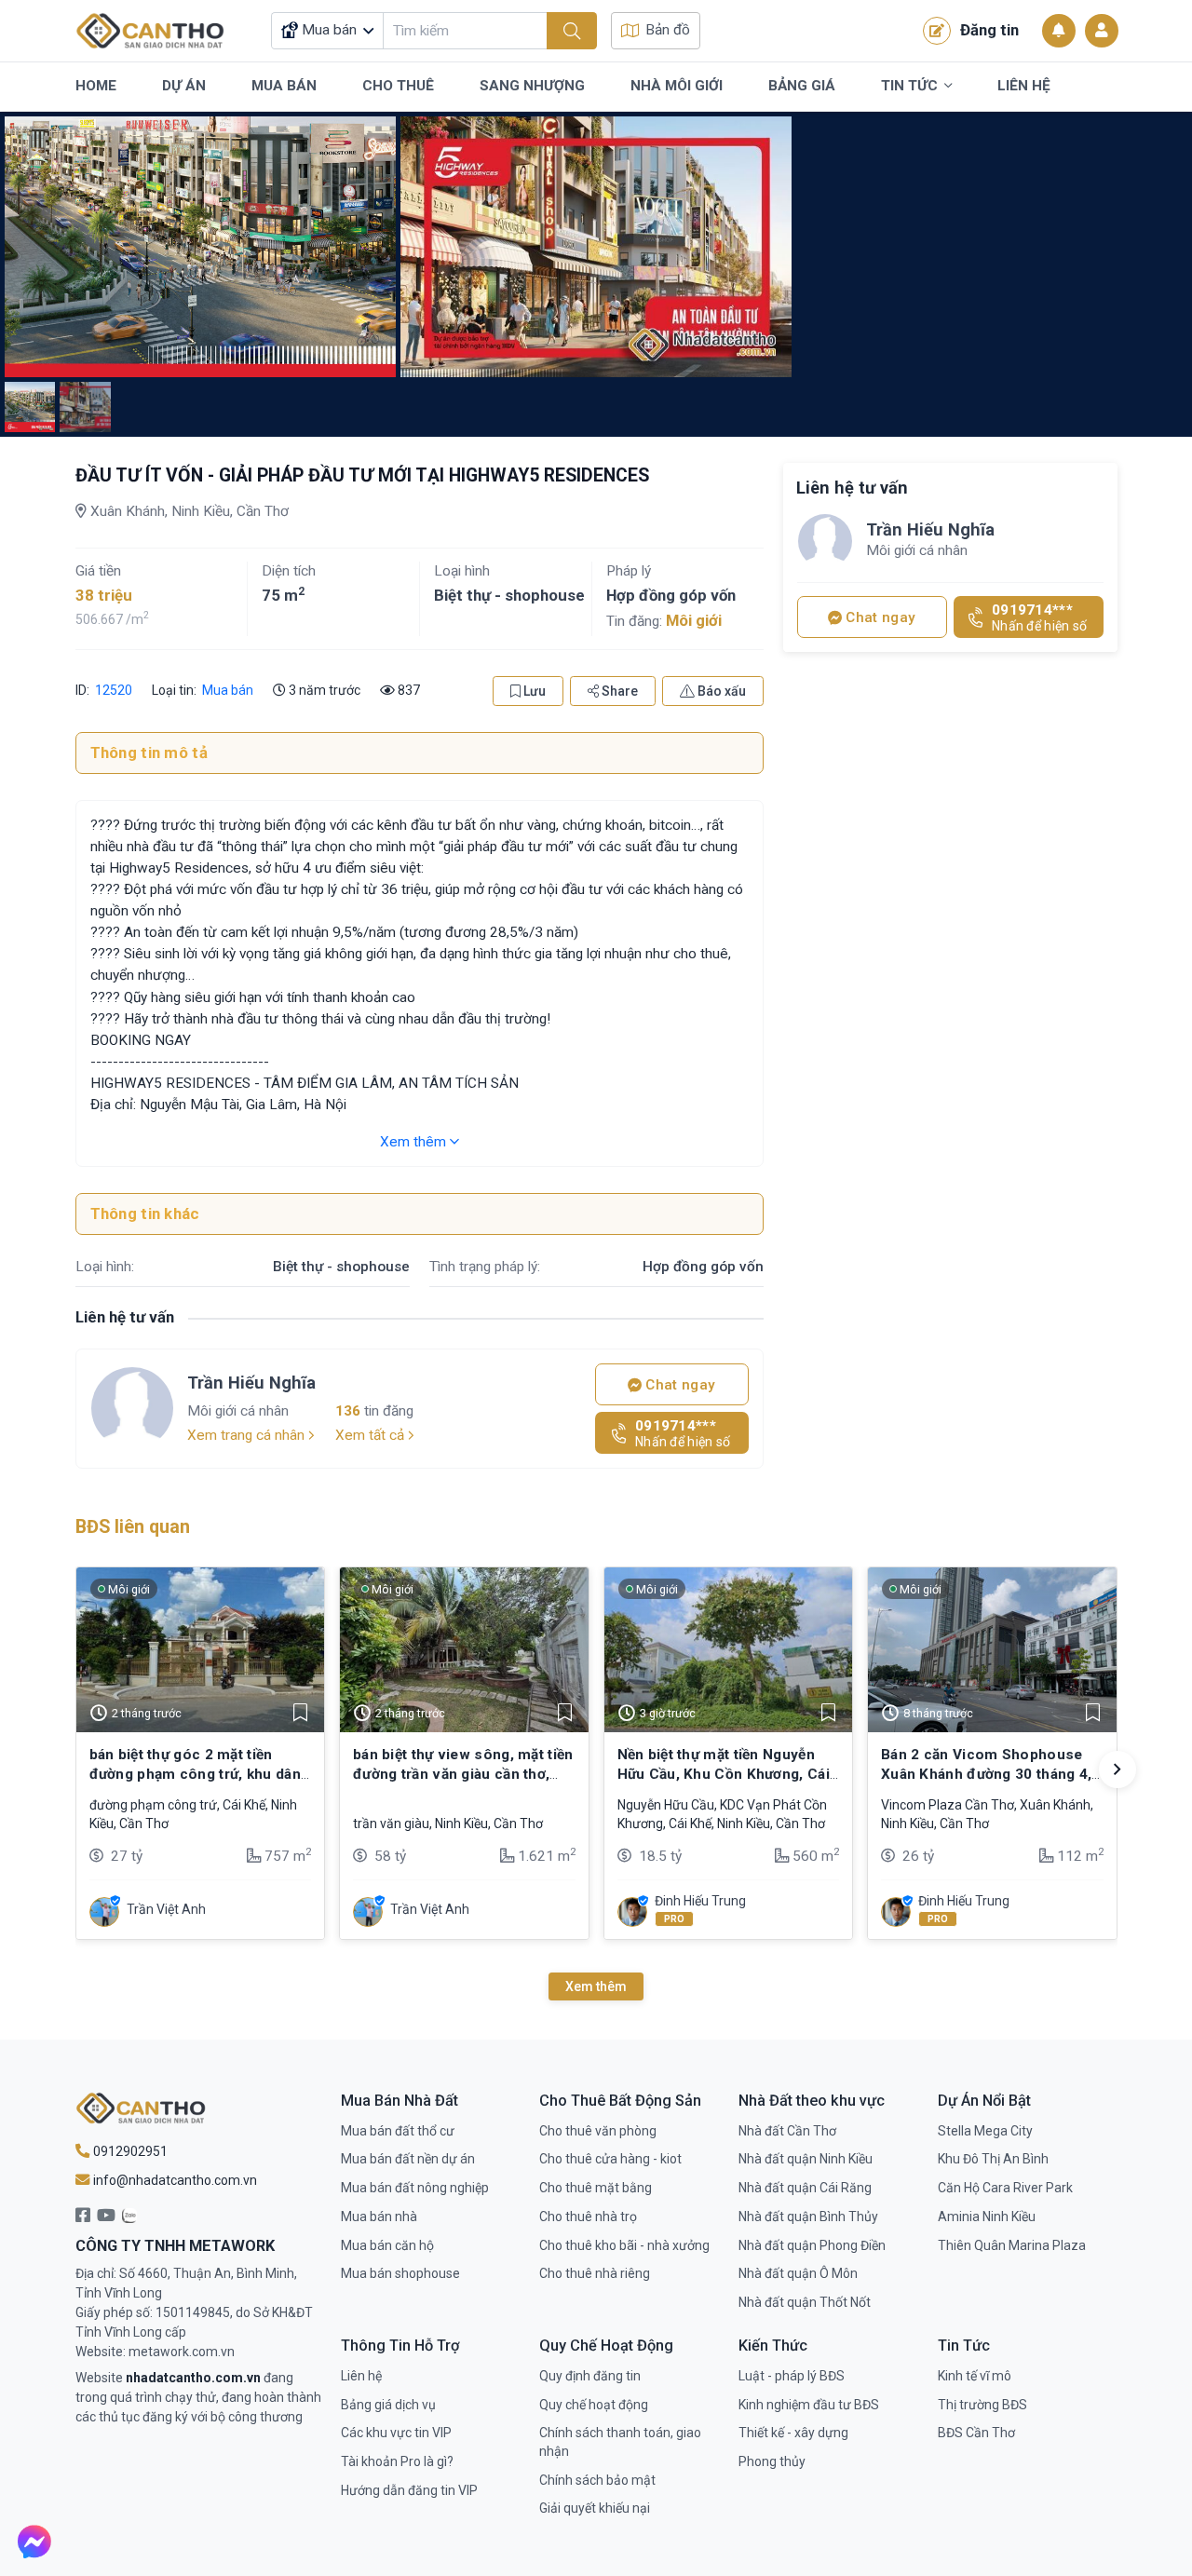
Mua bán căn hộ (387, 2245)
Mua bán (228, 690)
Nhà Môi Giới (677, 86)
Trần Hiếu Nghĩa (251, 1383)
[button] (1117, 1769)
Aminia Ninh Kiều (987, 2217)
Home (96, 86)
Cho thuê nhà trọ (588, 2217)
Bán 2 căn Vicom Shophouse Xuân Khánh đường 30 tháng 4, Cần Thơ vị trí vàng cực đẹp (986, 1774)
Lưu (533, 691)
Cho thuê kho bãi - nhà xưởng (624, 2245)
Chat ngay (678, 1385)
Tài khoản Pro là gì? (397, 2461)
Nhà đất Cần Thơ (787, 2131)
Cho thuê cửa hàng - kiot (610, 2159)
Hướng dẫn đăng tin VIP (409, 2490)
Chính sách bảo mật (597, 2480)
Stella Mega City (985, 2131)
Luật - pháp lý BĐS (792, 2376)
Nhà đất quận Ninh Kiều (806, 2159)
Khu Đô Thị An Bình (993, 2159)
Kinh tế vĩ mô (975, 2376)
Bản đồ (668, 30)
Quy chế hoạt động (594, 2405)
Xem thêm (415, 1142)
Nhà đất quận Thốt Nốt (805, 2302)
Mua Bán (284, 86)
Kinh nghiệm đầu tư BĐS (809, 2405)
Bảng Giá (802, 86)
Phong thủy (772, 2461)
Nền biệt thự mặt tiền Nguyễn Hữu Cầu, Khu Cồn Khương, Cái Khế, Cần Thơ (724, 1774)
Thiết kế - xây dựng (793, 2433)
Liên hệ (361, 2376)
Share (618, 691)
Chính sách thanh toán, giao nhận (620, 2442)
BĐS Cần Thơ (976, 2433)
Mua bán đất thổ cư (398, 2131)
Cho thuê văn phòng (598, 2131)
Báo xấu (720, 691)
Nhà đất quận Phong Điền (812, 2245)
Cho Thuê (398, 86)
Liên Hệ (1024, 86)
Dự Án (184, 86)
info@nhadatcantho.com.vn (174, 2180)
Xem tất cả (372, 1435)
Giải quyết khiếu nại (595, 2508)
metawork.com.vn (182, 2352)
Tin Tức (909, 86)
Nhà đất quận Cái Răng (805, 2188)
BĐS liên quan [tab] (133, 1527)
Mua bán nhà (379, 2217)
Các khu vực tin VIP (396, 2433)
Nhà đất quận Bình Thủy (808, 2217)
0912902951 (129, 2151)
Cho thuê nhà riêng (595, 2273)
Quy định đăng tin (590, 2376)
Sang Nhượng (532, 86)
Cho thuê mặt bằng (596, 2188)
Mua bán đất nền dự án (408, 2159)
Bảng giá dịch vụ (388, 2405)
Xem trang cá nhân (248, 1435)
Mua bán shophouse (400, 2273)
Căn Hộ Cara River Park (1005, 2188)
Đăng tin (989, 30)
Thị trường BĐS (982, 2405)
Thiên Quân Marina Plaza (1012, 2245)
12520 (112, 690)
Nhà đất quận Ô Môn (798, 2273)
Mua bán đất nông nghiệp (415, 2188)
